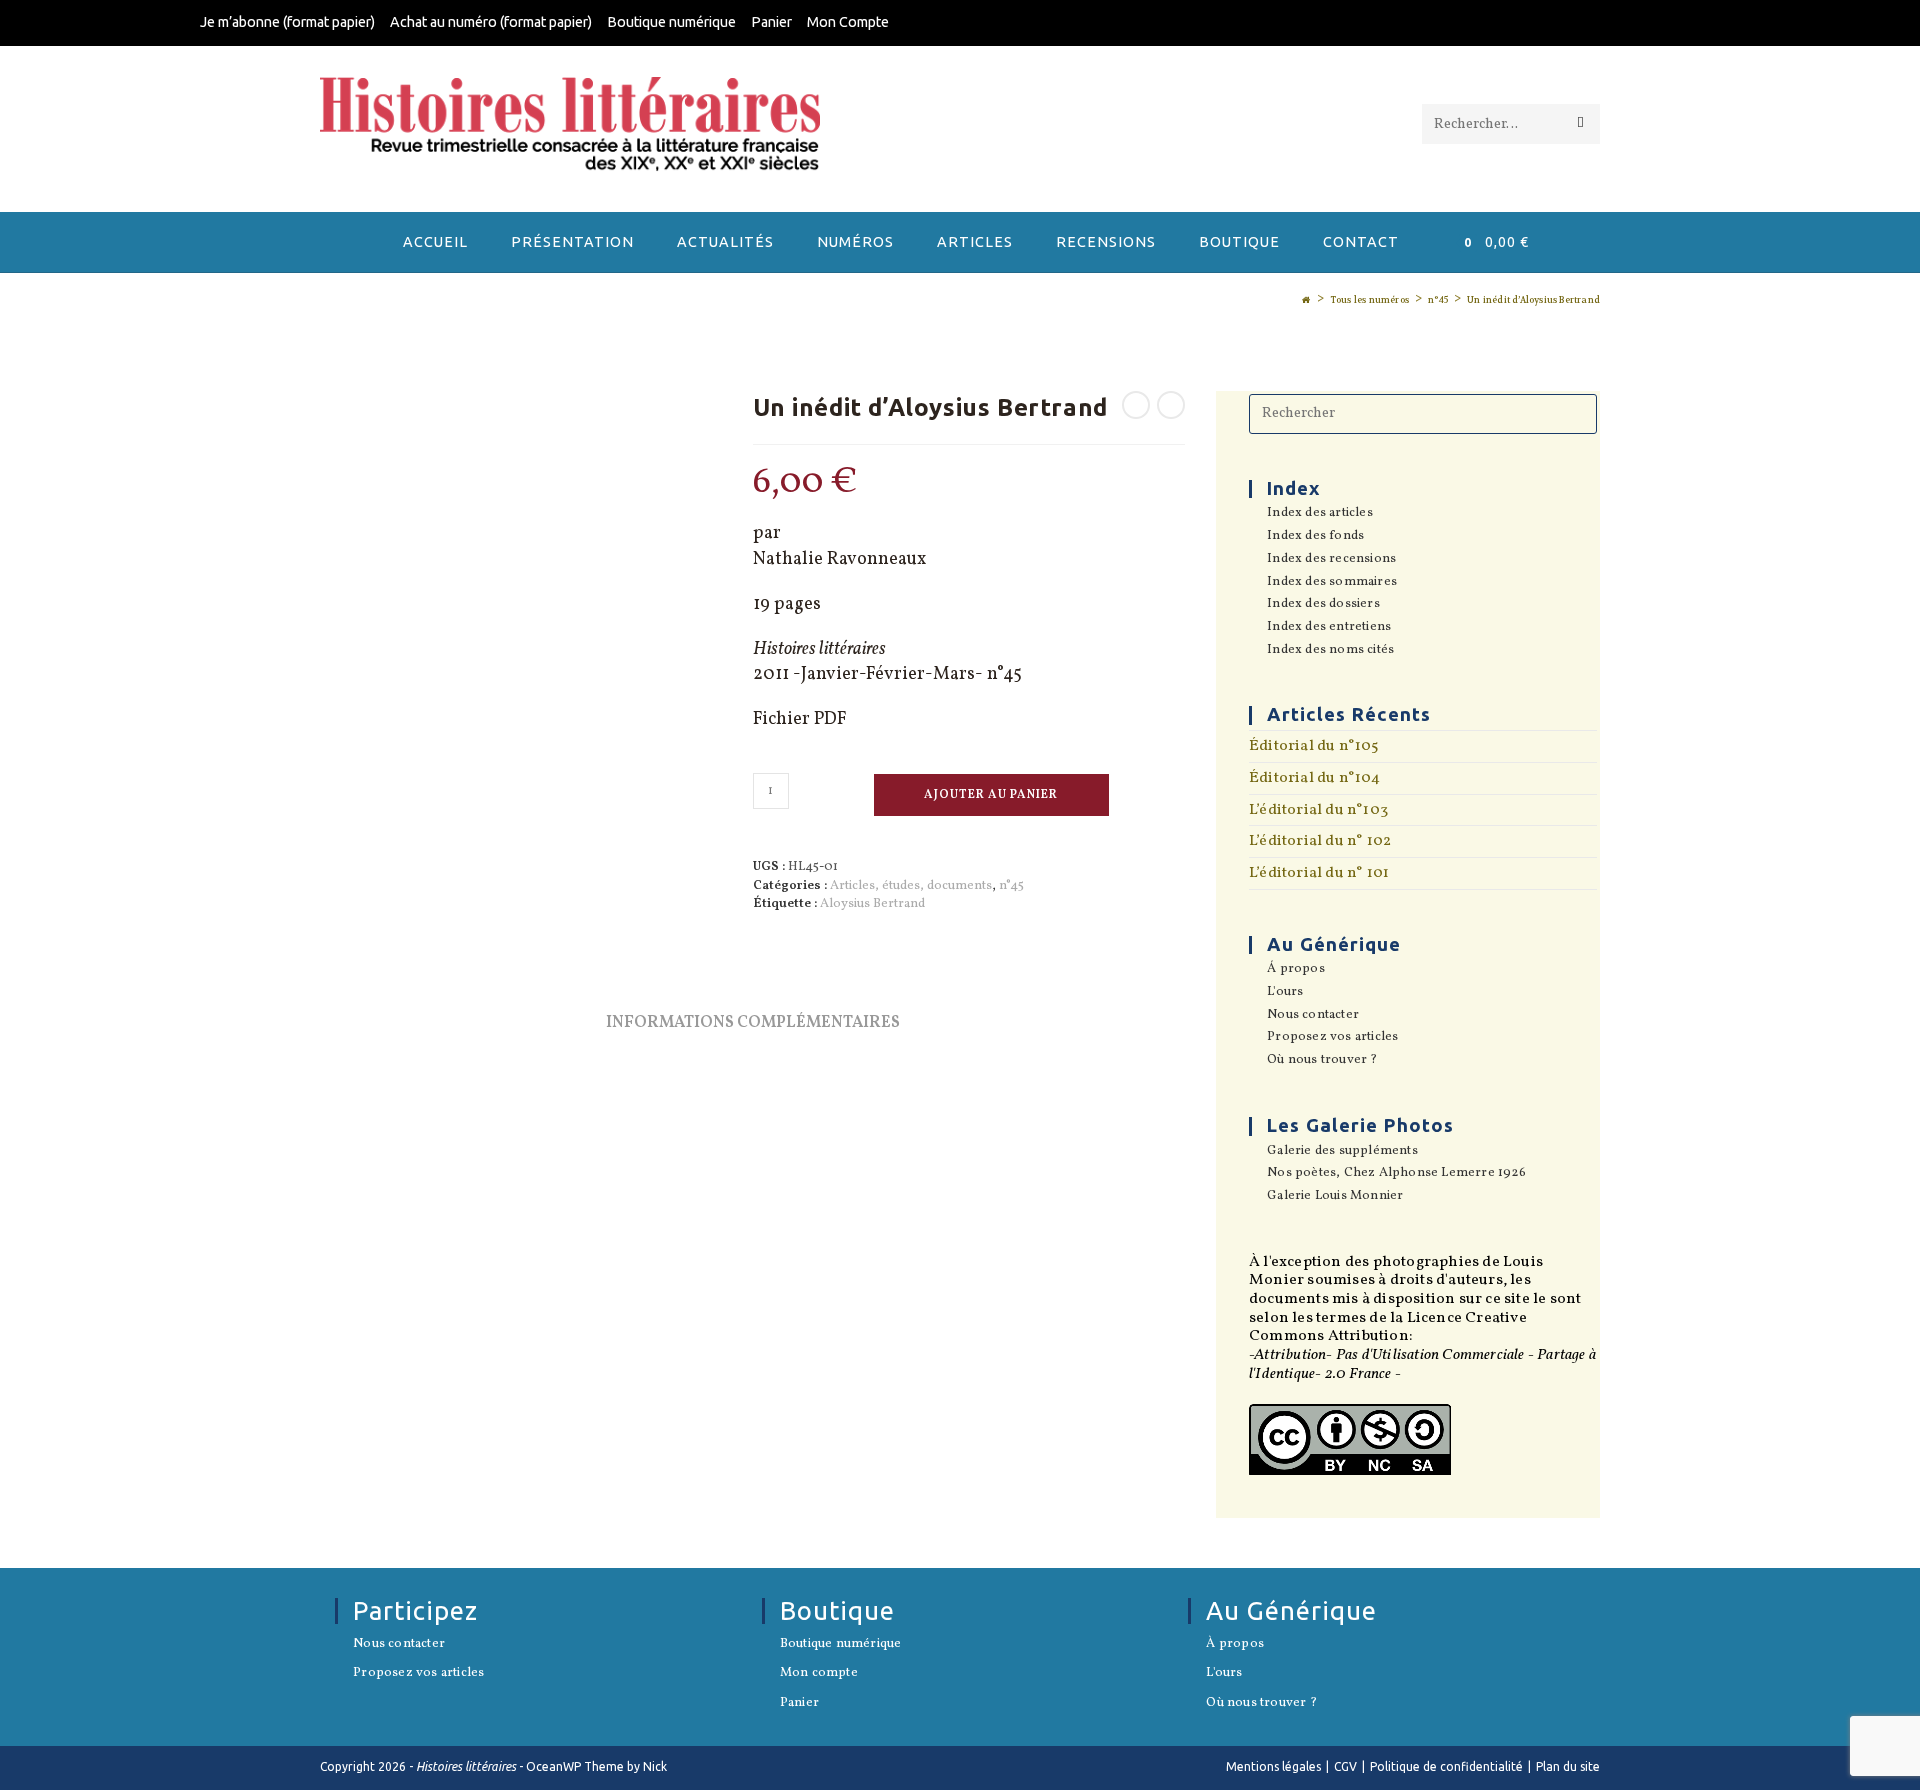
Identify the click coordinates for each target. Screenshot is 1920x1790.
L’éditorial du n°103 (1318, 810)
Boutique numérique (671, 22)
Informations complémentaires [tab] (753, 1023)
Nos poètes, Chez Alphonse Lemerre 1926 (1396, 1174)
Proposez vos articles (1332, 1038)
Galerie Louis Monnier (1335, 1197)
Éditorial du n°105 (1314, 746)
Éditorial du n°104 (1315, 778)
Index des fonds (1315, 537)
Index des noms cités (1330, 651)
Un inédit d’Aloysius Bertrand (1533, 300)
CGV (1345, 1766)
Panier (771, 22)
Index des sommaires (1332, 583)
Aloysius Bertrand (872, 904)
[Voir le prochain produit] (1171, 405)
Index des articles (1320, 514)
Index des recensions (1331, 560)
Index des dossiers (1323, 605)
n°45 (1011, 886)
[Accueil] (1306, 300)
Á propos (1296, 970)
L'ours (1285, 993)
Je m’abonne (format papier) (287, 22)
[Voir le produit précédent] (1136, 405)
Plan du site (1568, 1766)
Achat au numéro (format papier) (491, 22)
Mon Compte (848, 22)
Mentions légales (1273, 1766)
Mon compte (819, 1674)
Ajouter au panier (991, 795)
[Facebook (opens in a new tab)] (1708, 24)
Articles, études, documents (911, 886)
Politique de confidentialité (1446, 1766)
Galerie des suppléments (1342, 1152)
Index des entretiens (1329, 628)
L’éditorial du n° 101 (1319, 873)
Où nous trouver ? (1322, 1061)
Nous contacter (1313, 1016)
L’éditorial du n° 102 (1320, 841)
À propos (1235, 1645)
